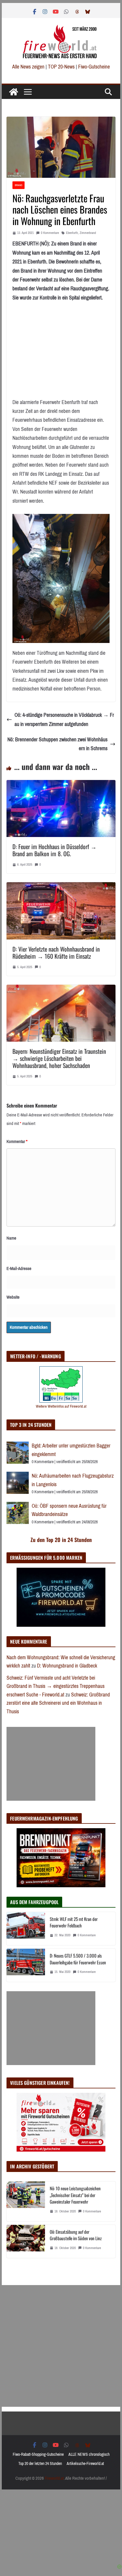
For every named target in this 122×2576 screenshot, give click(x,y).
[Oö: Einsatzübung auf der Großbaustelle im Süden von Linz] (26, 2241)
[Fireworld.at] (14, 92)
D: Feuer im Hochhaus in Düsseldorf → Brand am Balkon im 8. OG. (54, 850)
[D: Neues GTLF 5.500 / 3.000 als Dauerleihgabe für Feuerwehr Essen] (26, 1965)
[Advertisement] (51, 1764)
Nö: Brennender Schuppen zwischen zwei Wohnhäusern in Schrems (57, 744)
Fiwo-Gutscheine (94, 67)
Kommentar (17, 1142)
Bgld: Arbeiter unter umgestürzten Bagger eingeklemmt (71, 1450)
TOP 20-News (62, 67)
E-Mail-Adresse (19, 1269)
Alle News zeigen (28, 67)
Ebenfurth (72, 233)
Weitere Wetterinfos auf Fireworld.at (61, 1406)
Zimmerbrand (88, 233)
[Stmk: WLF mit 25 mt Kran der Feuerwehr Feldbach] (26, 1929)
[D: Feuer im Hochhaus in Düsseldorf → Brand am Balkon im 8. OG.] (61, 784)
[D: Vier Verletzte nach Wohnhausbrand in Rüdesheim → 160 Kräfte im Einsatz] (61, 887)
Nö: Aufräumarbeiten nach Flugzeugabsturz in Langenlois (73, 1480)
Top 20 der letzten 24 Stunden (40, 2464)
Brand (19, 185)
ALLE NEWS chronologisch (89, 2454)
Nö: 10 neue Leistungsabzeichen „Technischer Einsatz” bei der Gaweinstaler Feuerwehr (75, 2195)
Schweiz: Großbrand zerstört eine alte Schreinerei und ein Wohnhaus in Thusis (58, 1703)
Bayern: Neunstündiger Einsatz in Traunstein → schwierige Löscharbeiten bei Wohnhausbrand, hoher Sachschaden (59, 1058)
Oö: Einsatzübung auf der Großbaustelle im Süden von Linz (76, 2235)
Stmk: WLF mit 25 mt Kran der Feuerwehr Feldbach (74, 1922)
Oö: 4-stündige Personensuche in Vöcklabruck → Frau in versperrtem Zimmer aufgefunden (64, 720)
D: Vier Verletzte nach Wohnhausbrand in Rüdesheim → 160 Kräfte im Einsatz (56, 952)
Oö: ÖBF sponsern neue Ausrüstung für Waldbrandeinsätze (69, 1510)
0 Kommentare (50, 233)
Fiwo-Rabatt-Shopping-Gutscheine (38, 2454)
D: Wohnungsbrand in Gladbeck (67, 1666)
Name (11, 1238)
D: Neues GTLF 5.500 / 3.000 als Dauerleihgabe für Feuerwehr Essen (78, 1959)
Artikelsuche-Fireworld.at (85, 2464)
